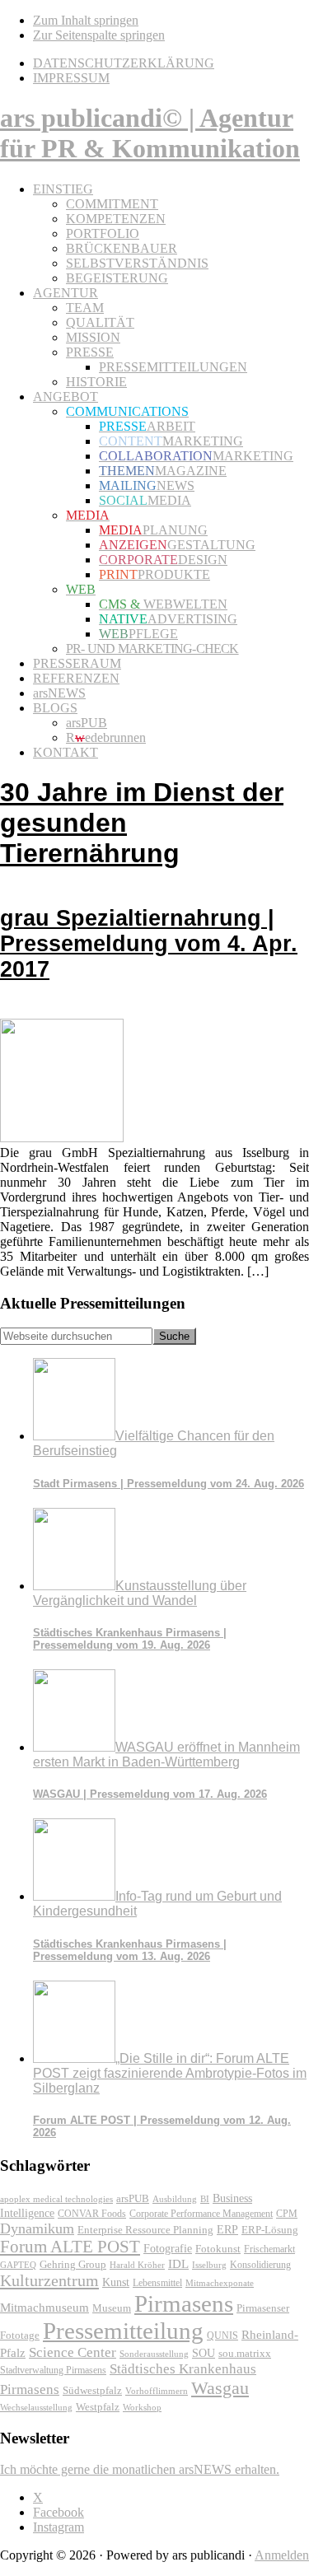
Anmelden (282, 2555)
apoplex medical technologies (56, 2199)
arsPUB (133, 2198)
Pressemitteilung (123, 2331)
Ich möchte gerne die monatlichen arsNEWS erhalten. (140, 2469)
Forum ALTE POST (70, 2247)
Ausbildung (175, 2199)
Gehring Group (73, 2265)
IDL (178, 2264)
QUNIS (222, 2336)
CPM (287, 2214)
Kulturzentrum (49, 2280)
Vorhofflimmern (157, 2391)
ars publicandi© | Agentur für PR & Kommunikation (150, 133)
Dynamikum (37, 2228)
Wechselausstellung (36, 2407)
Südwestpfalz (92, 2391)
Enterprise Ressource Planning (145, 2230)
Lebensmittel (157, 2283)
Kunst (116, 2282)
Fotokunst (218, 2249)
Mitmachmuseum (44, 2307)
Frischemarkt (269, 2249)
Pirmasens (184, 2303)
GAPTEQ (18, 2265)
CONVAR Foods (92, 2214)
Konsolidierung (260, 2265)
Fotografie (168, 2249)
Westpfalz (98, 2407)
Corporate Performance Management (201, 2214)
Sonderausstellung (154, 2354)
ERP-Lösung (270, 2230)
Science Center (73, 2352)
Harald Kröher (137, 2265)
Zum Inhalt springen (86, 20)
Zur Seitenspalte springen (99, 35)
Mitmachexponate (220, 2283)
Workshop (142, 2408)
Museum (112, 2308)
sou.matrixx (245, 2353)
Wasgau (220, 2388)
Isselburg (209, 2265)
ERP (227, 2230)
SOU (204, 2353)
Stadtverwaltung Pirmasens (53, 2371)
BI (205, 2199)
